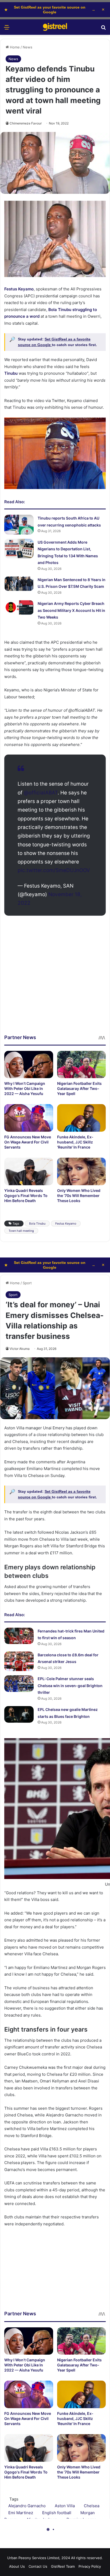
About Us (17, 2566)
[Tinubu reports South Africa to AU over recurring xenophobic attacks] (19, 524)
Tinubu (11, 373)
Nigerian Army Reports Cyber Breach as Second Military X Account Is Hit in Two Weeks (71, 610)
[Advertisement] (55, 979)
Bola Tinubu (37, 1223)
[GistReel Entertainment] (55, 27)
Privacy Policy (90, 2566)
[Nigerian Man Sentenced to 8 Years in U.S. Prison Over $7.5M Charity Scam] (19, 584)
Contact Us (38, 2566)
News (27, 47)
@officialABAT (41, 793)
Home (14, 47)
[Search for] (103, 29)
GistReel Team (63, 2566)
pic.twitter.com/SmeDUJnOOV (54, 870)
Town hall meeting (21, 1231)
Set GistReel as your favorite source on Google (50, 10)
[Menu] (7, 29)
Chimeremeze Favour (26, 123)
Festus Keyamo (19, 289)
